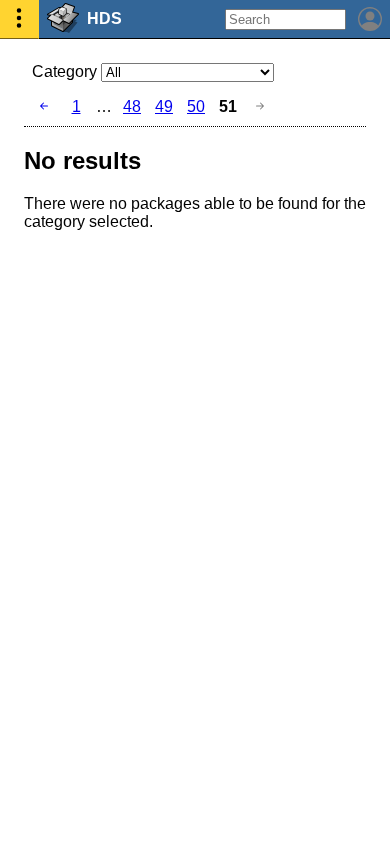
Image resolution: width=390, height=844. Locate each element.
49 (164, 106)
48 (132, 106)
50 (196, 106)
